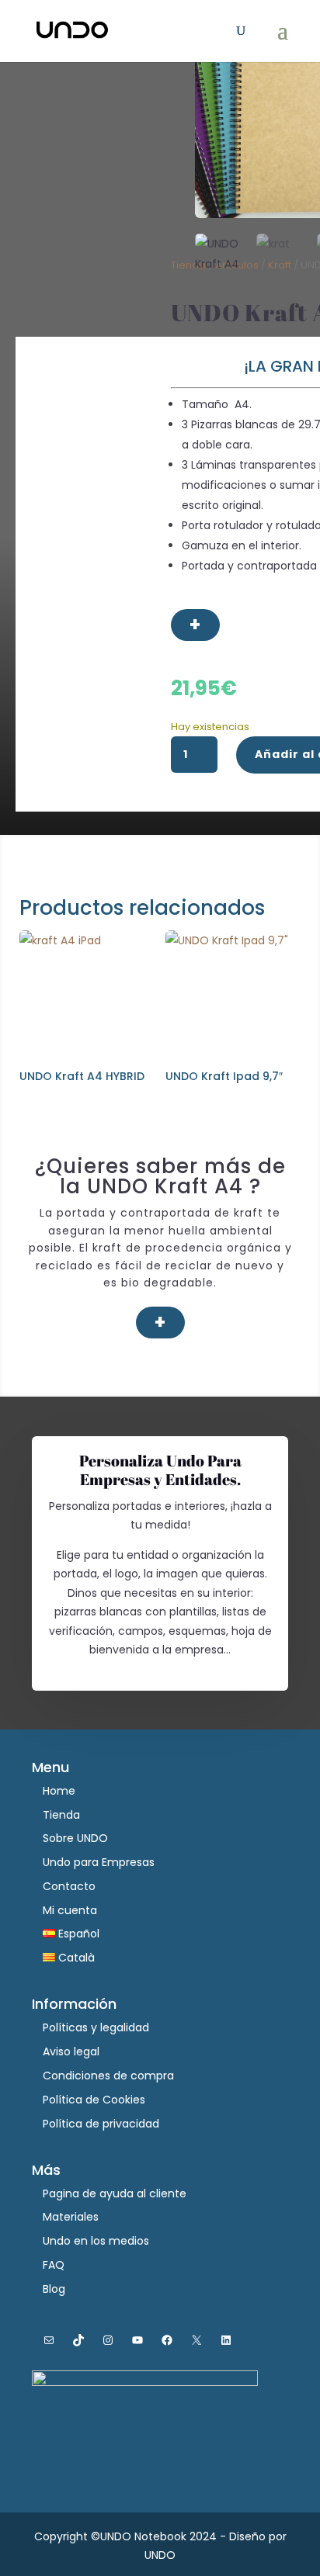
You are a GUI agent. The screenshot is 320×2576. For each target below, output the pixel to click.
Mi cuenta (70, 1910)
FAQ (54, 2265)
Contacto (69, 1886)
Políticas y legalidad (96, 2027)
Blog (54, 2289)
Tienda (61, 1815)
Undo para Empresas (99, 1862)
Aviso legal (71, 2051)
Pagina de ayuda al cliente (115, 2193)
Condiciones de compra (108, 2076)
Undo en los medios (96, 2241)
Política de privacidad (101, 2124)
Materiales (71, 2217)
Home (59, 1791)
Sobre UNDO (75, 1838)
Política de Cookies (94, 2100)
